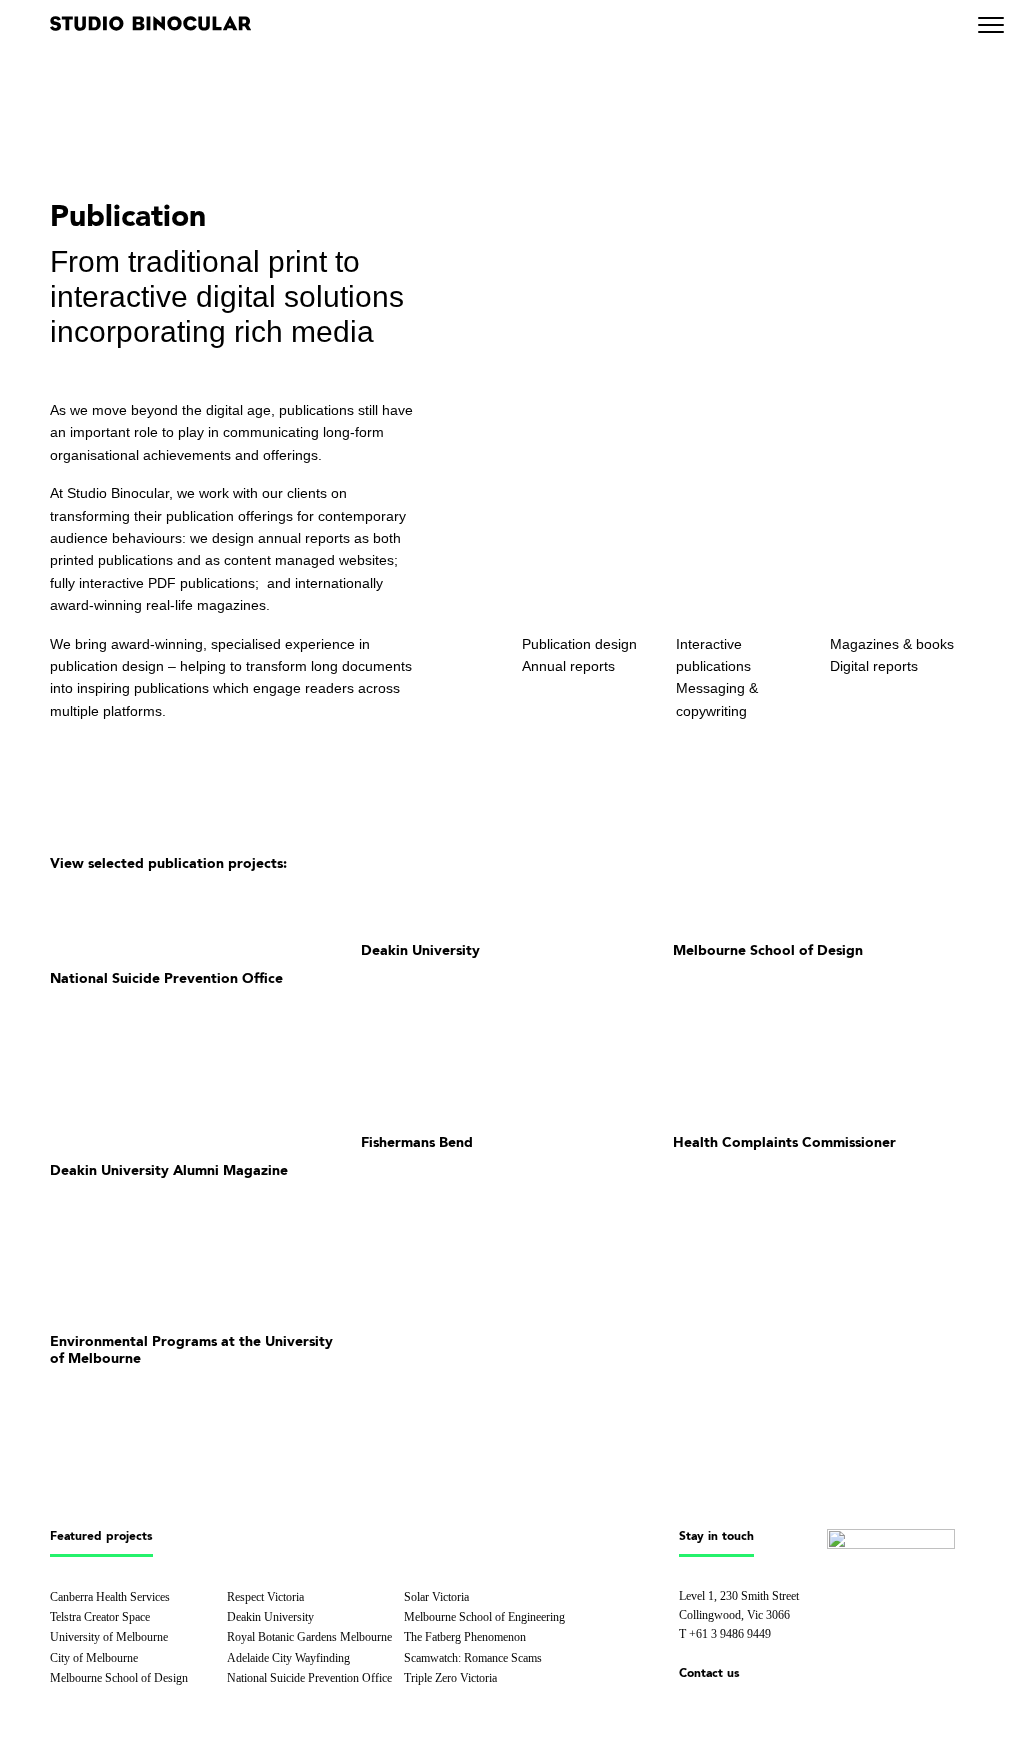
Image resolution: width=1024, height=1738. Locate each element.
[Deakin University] (511, 909)
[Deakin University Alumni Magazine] (200, 1114)
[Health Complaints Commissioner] (823, 1101)
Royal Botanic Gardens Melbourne (309, 1637)
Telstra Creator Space (100, 1617)
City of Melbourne (94, 1658)
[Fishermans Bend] (511, 1101)
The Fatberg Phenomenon (465, 1637)
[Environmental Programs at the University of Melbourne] (200, 1286)
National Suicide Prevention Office (309, 1678)
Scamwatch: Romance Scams (473, 1658)
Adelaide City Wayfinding (288, 1658)
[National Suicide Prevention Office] (200, 922)
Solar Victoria (436, 1597)
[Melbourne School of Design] (823, 909)
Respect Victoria (265, 1597)
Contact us (709, 1674)
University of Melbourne (109, 1637)
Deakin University (270, 1617)
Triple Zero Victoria (450, 1678)
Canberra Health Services (110, 1597)
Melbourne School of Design (119, 1678)
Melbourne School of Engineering (484, 1617)
